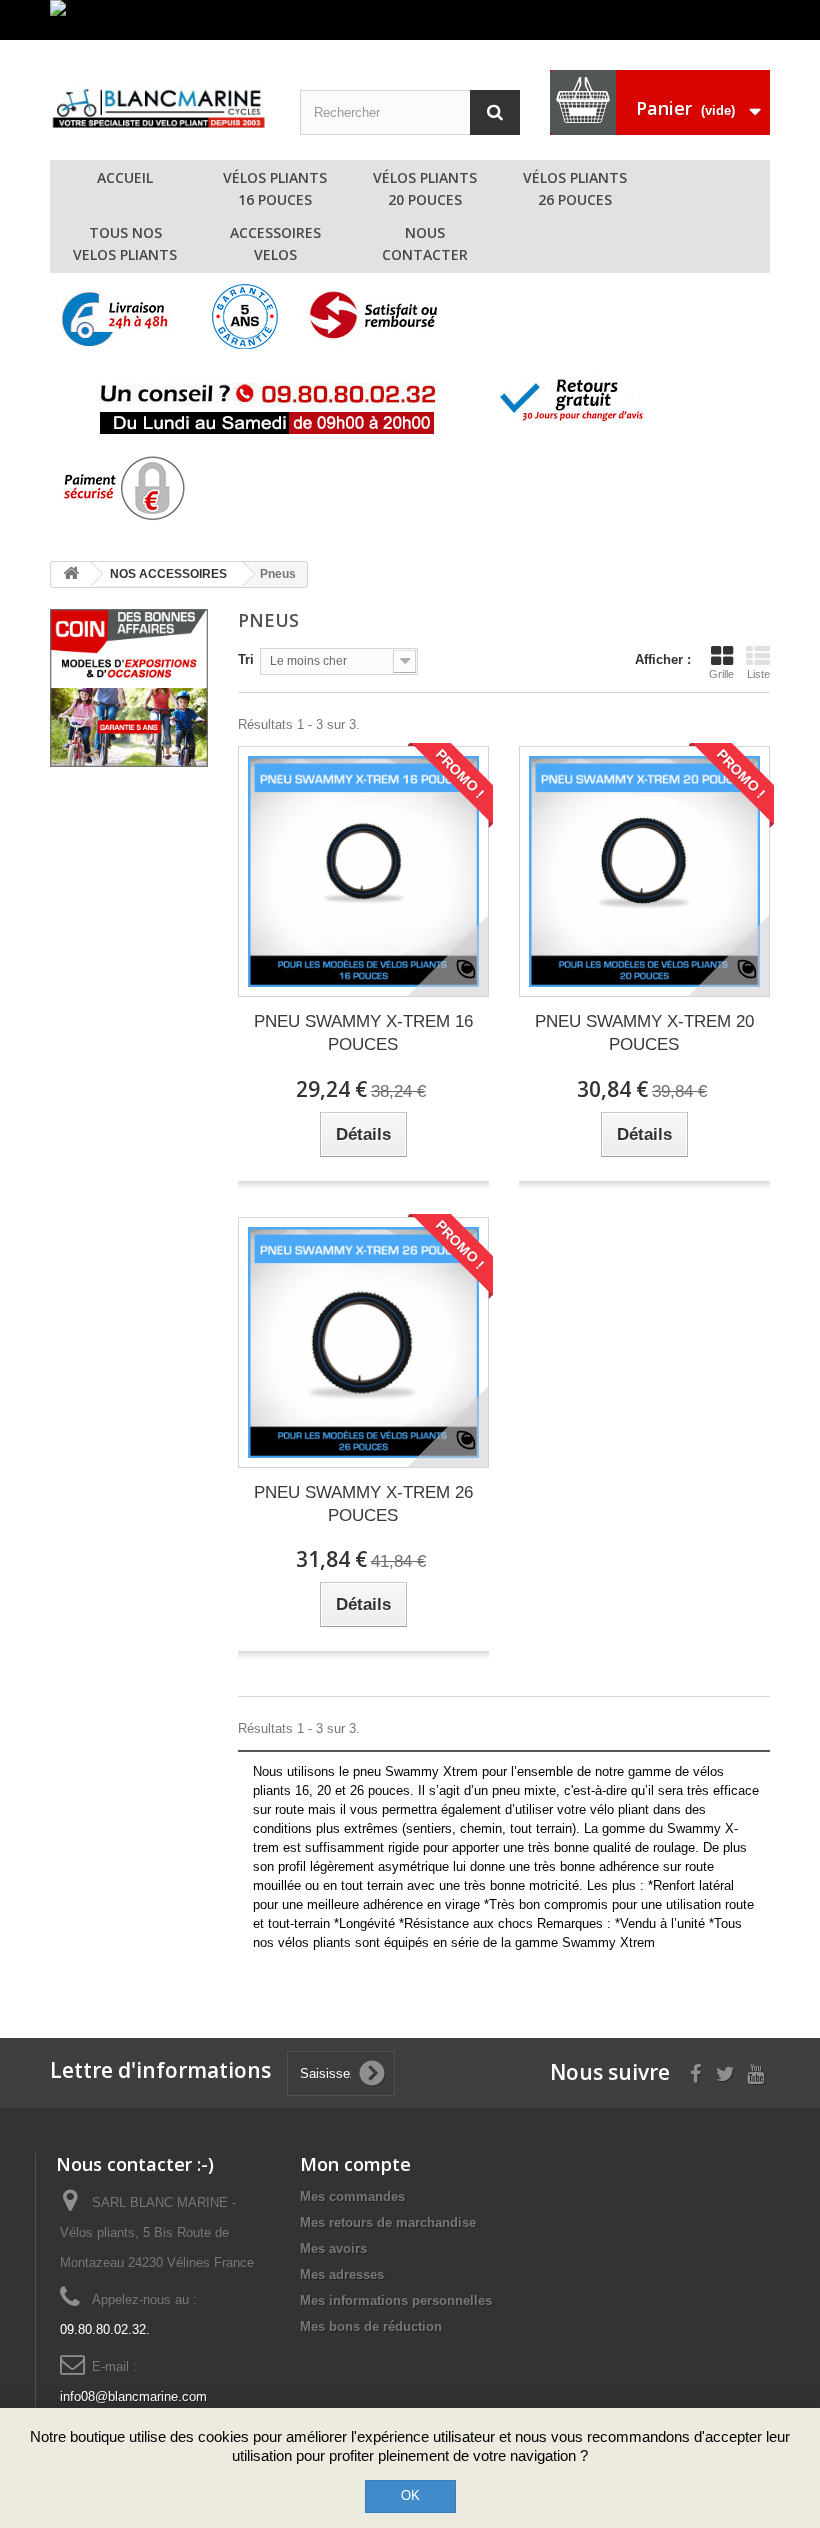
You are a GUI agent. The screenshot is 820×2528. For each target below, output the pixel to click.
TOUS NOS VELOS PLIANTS (125, 243)
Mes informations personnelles (396, 2300)
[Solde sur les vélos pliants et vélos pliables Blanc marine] (410, 20)
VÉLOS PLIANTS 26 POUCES (575, 188)
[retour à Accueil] (71, 574)
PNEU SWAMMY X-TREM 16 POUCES (363, 1033)
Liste (758, 674)
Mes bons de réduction (371, 2326)
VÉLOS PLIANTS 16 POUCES (275, 188)
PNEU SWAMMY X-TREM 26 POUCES (363, 1504)
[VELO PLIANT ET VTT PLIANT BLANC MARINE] (160, 104)
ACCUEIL (125, 177)
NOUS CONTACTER (425, 243)
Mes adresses (342, 2274)
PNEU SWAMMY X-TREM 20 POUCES (644, 1033)
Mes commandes (352, 2196)
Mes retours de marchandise (388, 2222)
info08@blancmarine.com (133, 2396)
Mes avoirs (333, 2248)
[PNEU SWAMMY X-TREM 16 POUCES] (363, 871)
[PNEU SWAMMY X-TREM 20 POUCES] (644, 871)
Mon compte (355, 2164)
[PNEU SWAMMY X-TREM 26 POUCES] (363, 1342)
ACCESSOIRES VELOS (275, 243)
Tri (246, 659)
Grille (721, 674)
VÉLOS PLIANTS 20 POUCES (425, 188)
